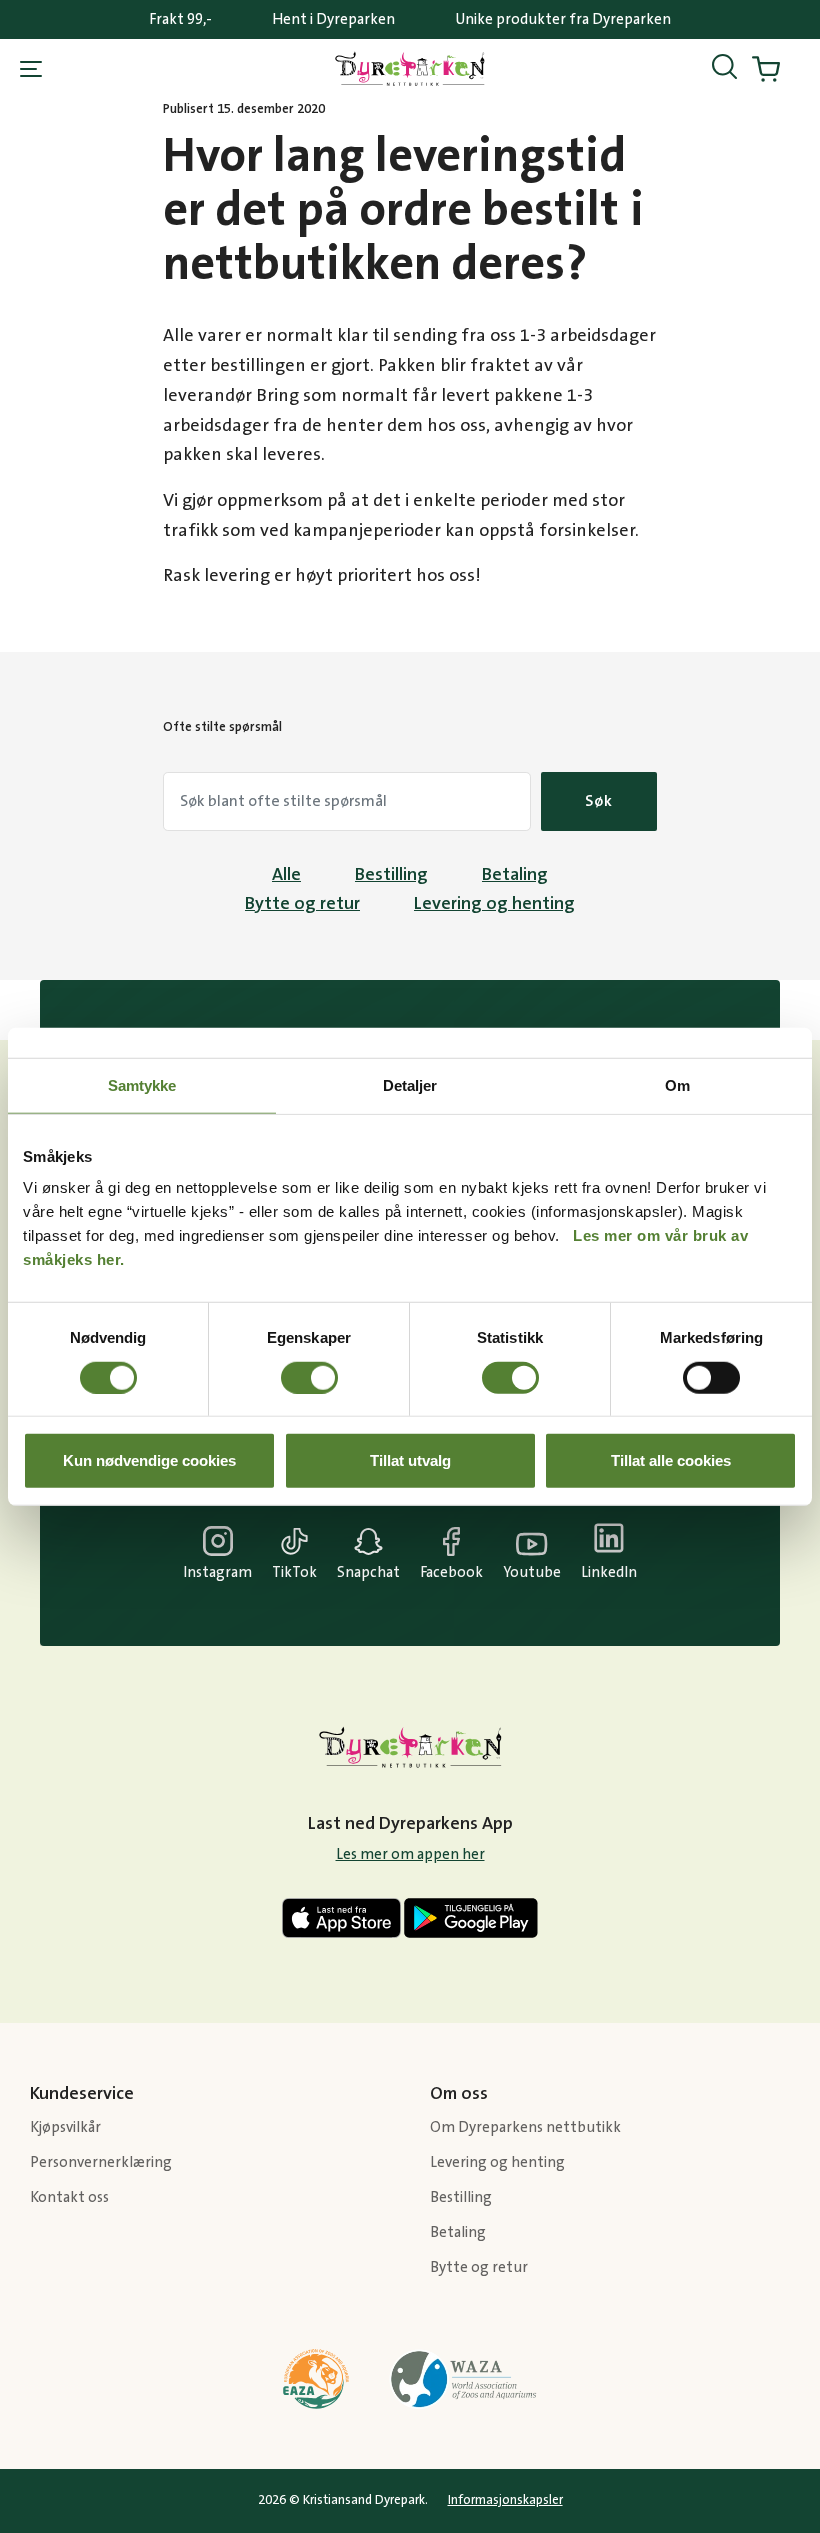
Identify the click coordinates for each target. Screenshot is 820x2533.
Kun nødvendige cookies (149, 1460)
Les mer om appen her (410, 1854)
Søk (598, 801)
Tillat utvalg (410, 1460)
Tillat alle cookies (671, 1460)
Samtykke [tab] (142, 1084)
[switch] (309, 1377)
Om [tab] (677, 1084)
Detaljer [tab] (410, 1084)
